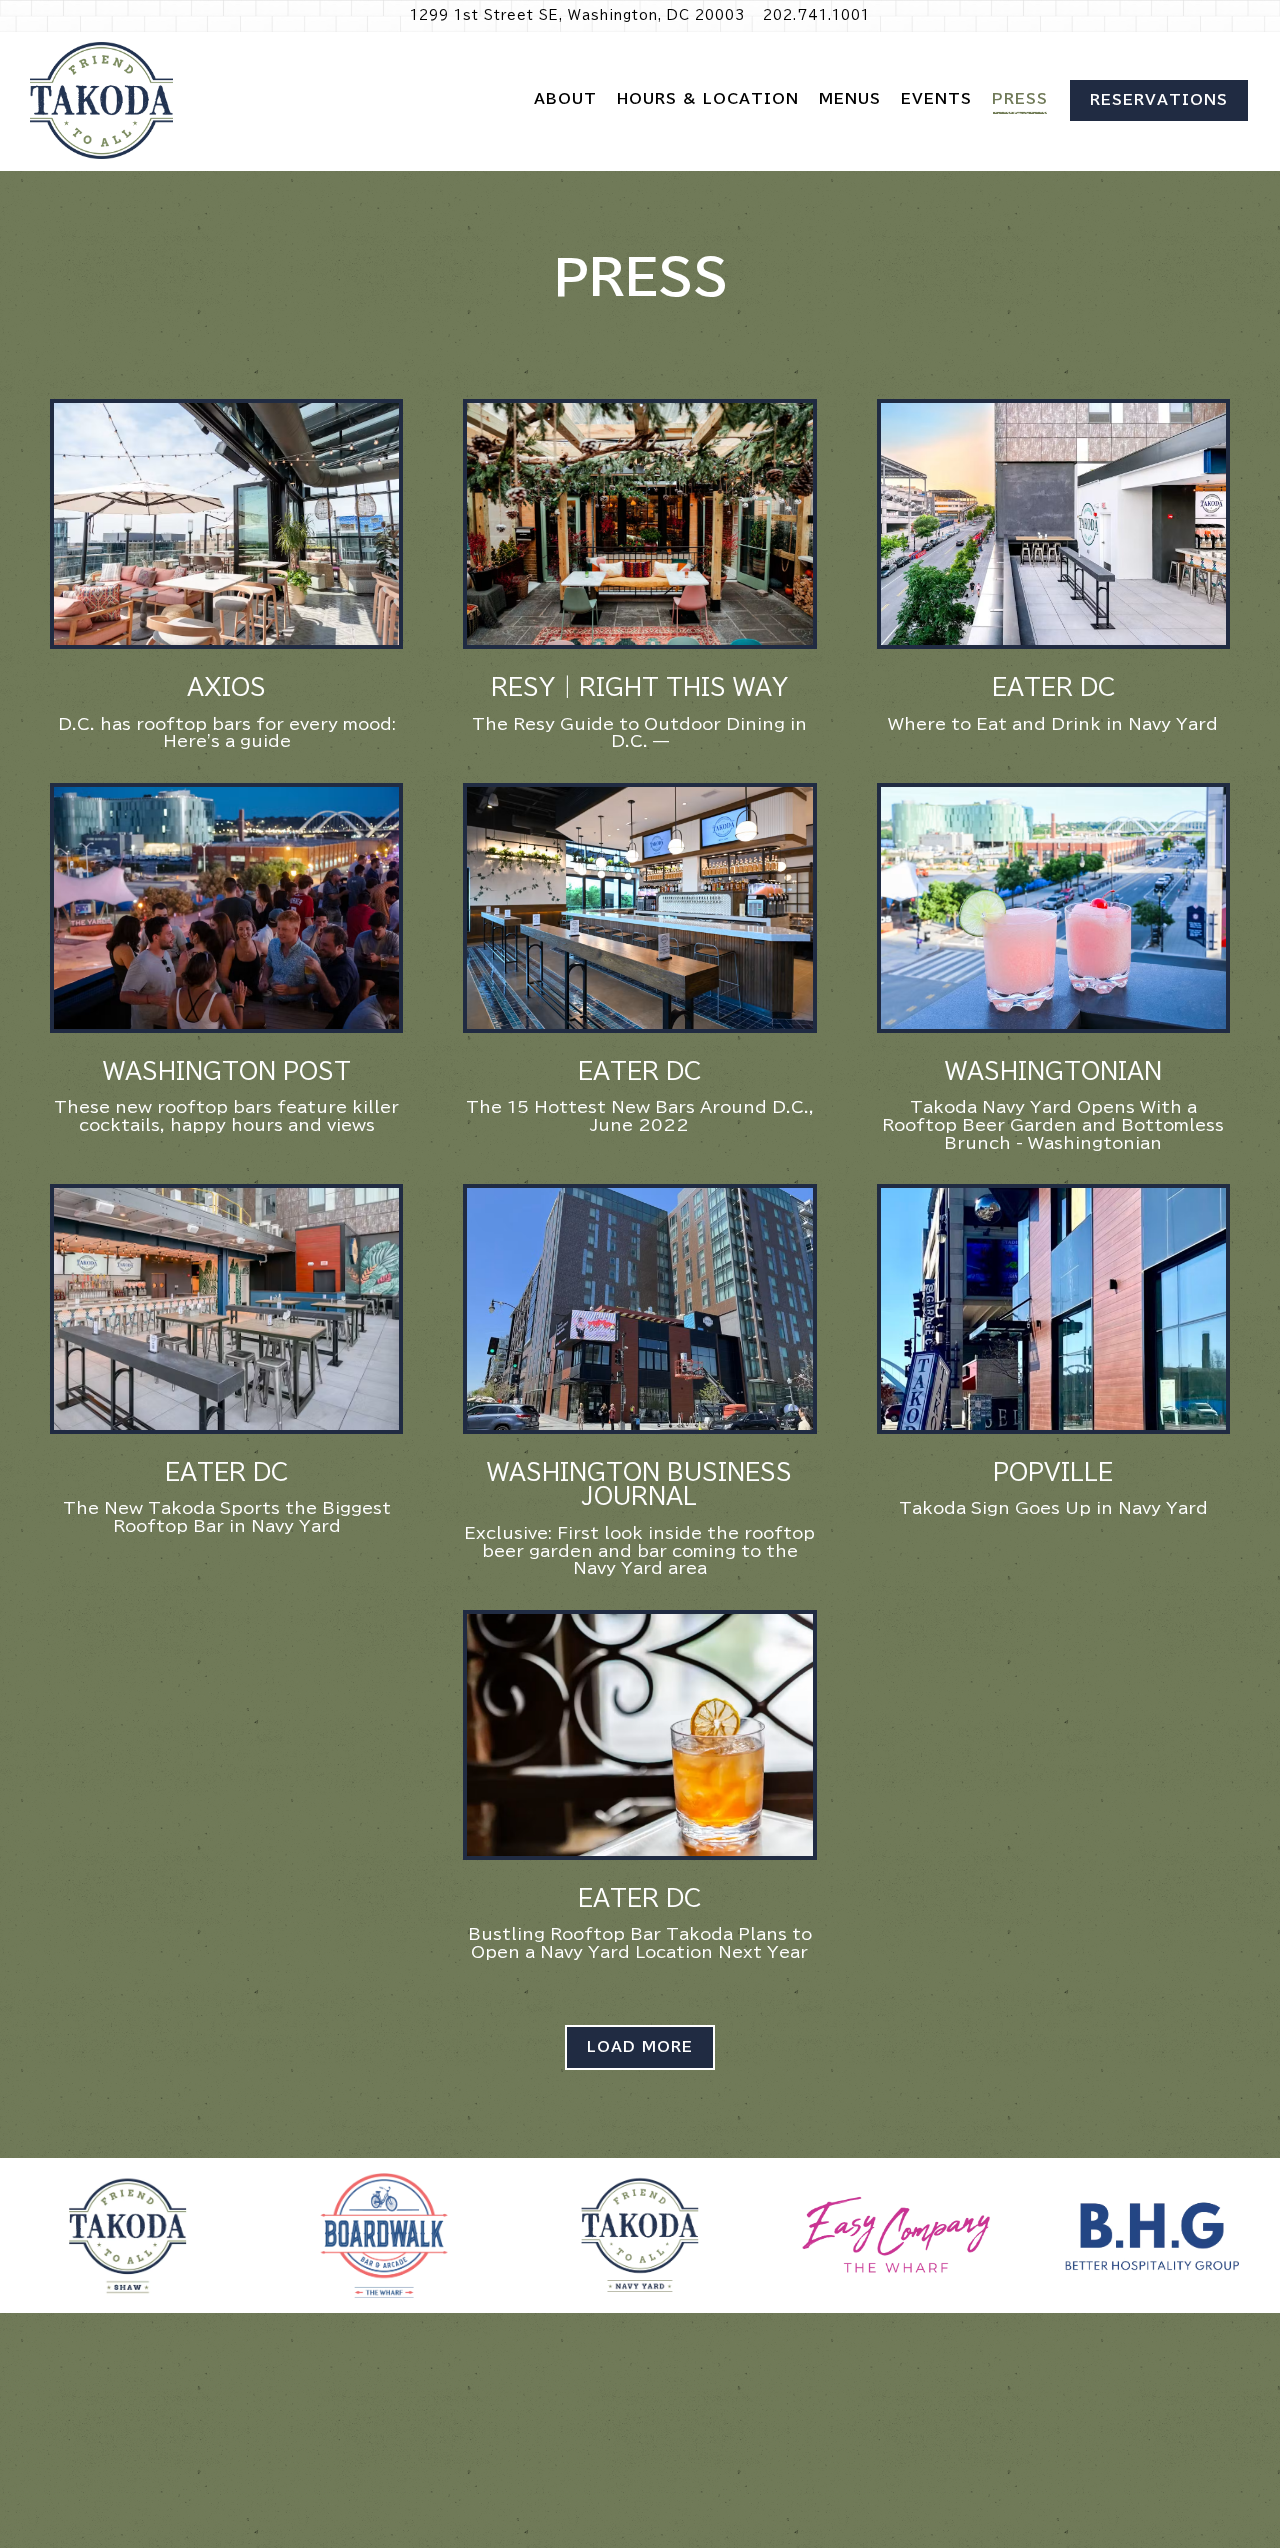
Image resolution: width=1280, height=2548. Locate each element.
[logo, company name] (128, 2236)
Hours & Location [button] (708, 99)
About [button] (565, 99)
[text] (896, 2238)
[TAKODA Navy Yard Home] (102, 100)
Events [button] (936, 99)
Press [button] (1020, 99)
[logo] (1152, 2238)
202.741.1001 (816, 15)
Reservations (1159, 100)
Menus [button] (850, 99)
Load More (651, 2046)
